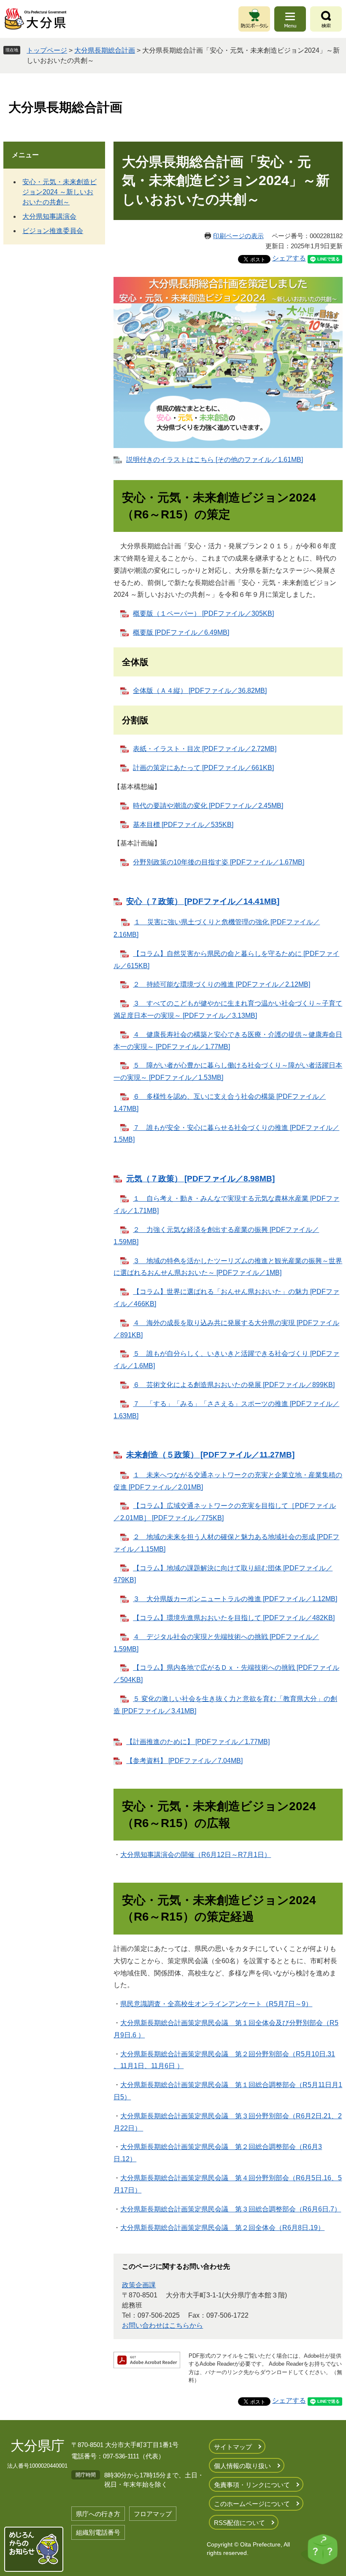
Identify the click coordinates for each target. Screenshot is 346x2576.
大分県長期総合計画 (105, 50)
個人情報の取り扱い (242, 2466)
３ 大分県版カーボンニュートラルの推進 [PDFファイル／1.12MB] (235, 1599)
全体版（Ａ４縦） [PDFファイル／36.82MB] (200, 691)
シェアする (289, 258)
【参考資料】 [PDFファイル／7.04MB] (184, 1761)
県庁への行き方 (98, 2514)
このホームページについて (252, 2504)
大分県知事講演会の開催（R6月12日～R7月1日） (196, 1855)
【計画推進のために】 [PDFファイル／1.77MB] (198, 1742)
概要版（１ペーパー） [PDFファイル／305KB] (203, 613)
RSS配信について (239, 2523)
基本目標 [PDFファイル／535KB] (183, 825)
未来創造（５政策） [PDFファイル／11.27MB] (210, 1455)
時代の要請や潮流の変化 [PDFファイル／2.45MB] (208, 806)
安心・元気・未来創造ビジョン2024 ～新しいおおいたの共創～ (59, 192)
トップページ (47, 50)
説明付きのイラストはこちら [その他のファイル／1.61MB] (215, 460)
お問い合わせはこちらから (162, 2325)
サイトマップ (233, 2447)
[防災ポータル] (254, 19)
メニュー (25, 155)
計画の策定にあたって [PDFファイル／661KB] (203, 768)
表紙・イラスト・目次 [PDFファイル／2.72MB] (205, 749)
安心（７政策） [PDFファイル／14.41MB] (203, 901)
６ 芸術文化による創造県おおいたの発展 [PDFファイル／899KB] (234, 1385)
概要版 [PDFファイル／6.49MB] (181, 632)
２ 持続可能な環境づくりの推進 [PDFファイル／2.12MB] (222, 984)
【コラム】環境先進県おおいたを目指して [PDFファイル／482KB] (234, 1618)
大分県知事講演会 (49, 216)
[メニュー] (290, 19)
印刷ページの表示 (238, 236)
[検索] (326, 19)
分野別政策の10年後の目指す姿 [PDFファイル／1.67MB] (219, 862)
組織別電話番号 (98, 2532)
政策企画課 (139, 2285)
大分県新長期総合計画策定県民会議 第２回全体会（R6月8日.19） (222, 2228)
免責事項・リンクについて (252, 2485)
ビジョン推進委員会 (53, 231)
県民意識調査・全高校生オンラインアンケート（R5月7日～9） (216, 2004)
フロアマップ (153, 2514)
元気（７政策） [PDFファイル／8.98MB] (200, 1179)
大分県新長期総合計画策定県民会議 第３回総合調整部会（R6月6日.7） (231, 2209)
